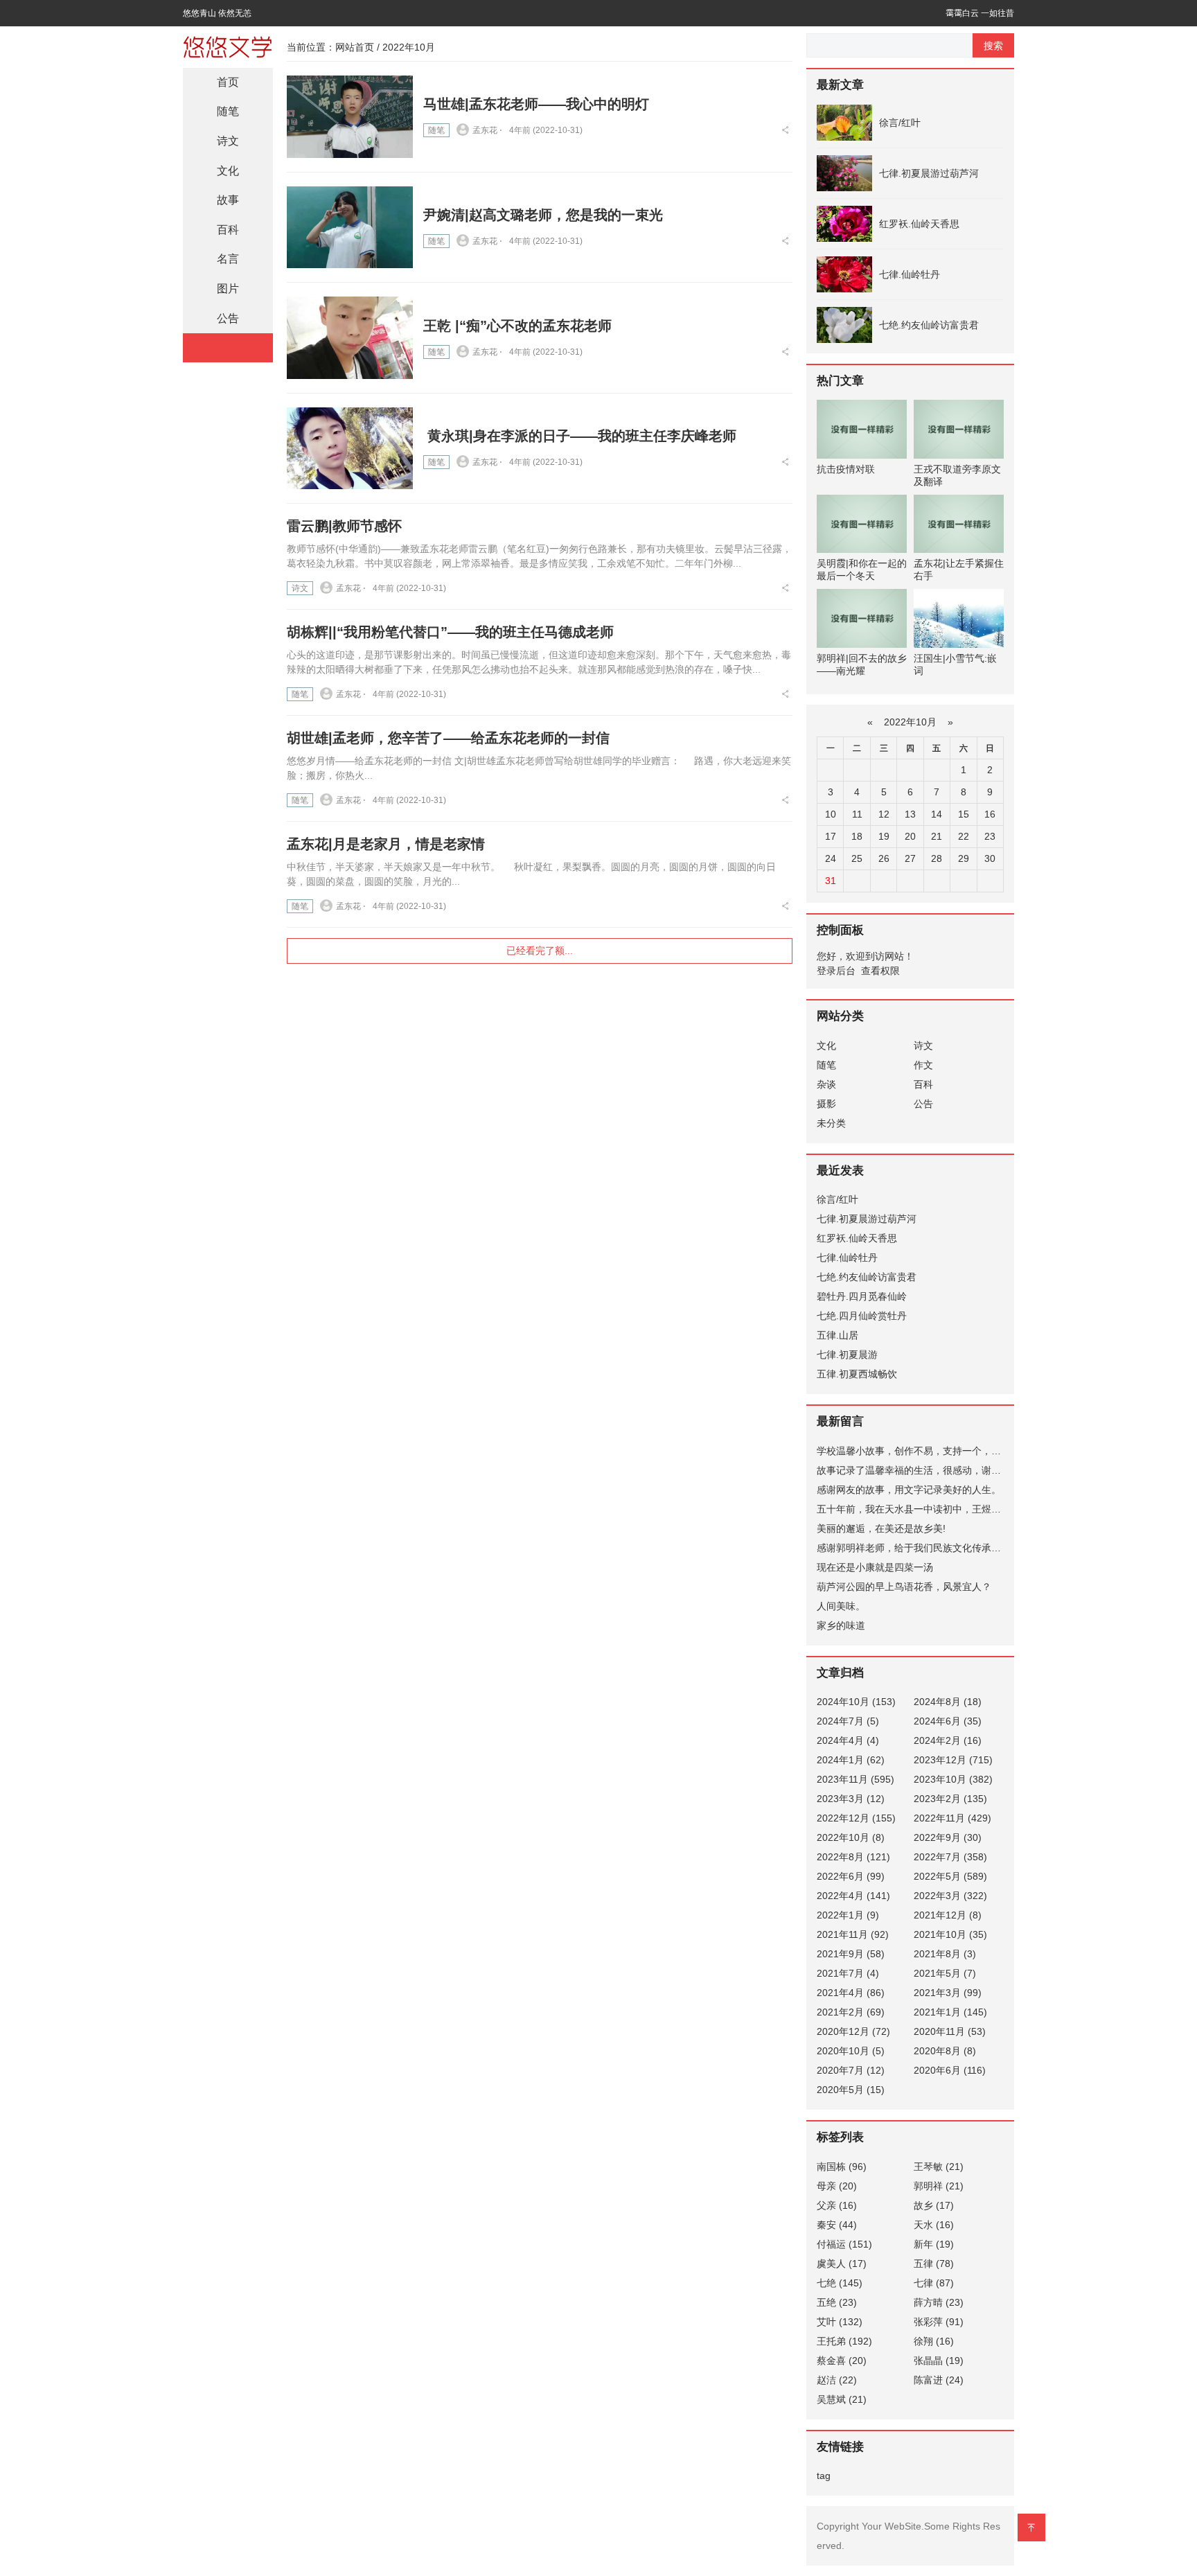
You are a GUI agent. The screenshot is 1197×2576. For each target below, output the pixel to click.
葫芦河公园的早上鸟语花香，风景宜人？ (904, 1587)
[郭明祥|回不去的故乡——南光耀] (862, 618)
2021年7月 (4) (848, 1973)
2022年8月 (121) (853, 1857)
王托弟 (844, 2341)
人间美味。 (841, 1606)
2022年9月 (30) (948, 1837)
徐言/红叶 (900, 123)
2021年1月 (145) (950, 2012)
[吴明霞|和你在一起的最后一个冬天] (862, 524)
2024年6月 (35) (948, 1721)
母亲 (837, 2186)
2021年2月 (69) (851, 2012)
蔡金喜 (842, 2361)
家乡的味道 (841, 1625)
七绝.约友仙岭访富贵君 (929, 325)
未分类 (831, 1123)
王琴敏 (939, 2167)
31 (831, 881)
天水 (934, 2225)
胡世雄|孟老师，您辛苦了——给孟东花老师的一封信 (448, 738)
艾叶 (840, 2322)
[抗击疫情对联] (862, 429)
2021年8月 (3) (945, 1954)
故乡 (934, 2205)
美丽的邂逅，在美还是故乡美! (881, 1528)
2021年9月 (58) (851, 1954)
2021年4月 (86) (851, 1993)
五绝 (837, 2302)
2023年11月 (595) (855, 1779)
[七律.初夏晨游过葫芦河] (844, 173)
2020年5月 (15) (851, 2090)
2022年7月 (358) (950, 1857)
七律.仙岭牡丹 (910, 274)
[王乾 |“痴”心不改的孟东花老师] (350, 338)
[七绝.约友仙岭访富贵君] (844, 325)
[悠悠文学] (228, 45)
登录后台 (836, 971)
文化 (228, 171)
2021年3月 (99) (948, 1993)
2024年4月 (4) (848, 1740)
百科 (228, 230)
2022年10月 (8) (851, 1837)
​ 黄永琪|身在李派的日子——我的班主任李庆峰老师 (580, 436)
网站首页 (355, 47)
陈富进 (939, 2380)
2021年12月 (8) (948, 1915)
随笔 (436, 130)
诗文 (300, 588)
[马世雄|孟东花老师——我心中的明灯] (350, 117)
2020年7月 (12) (851, 2070)
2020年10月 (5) (851, 2051)
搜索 (993, 46)
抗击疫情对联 (846, 469)
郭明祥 (939, 2186)
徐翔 (934, 2341)
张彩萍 (939, 2322)
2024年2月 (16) (948, 1740)
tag (824, 2476)
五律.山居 (837, 1335)
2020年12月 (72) (853, 2031)
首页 (228, 82)
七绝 (840, 2283)
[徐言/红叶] (844, 123)
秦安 (837, 2225)
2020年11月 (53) (950, 2031)
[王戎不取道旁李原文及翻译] (959, 429)
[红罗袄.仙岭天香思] (844, 224)
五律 (934, 2264)
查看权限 (880, 971)
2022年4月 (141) (853, 1896)
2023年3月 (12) (851, 1799)
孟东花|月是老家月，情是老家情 (386, 844)
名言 (228, 259)
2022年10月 (910, 722)
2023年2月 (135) (950, 1799)
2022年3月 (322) (950, 1896)
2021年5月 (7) (945, 1973)
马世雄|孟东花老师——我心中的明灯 (536, 104)
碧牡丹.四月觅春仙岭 (862, 1296)
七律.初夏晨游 (847, 1355)
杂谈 (826, 1084)
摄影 (826, 1104)
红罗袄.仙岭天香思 (919, 224)
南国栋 (842, 2167)
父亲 (837, 2205)
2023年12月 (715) (953, 1760)
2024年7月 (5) (848, 1721)
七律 (934, 2283)
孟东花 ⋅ (487, 130)
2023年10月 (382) (953, 1779)
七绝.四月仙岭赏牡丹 (862, 1316)
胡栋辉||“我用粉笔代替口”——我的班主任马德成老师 (450, 632)
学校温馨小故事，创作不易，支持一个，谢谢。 (919, 1451)
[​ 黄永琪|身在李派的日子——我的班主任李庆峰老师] (350, 449)
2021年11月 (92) (853, 1934)
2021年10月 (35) (950, 1934)
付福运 (844, 2244)
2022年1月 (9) (848, 1915)
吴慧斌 (842, 2399)
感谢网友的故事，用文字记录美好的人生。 (909, 1490)
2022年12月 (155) (856, 1818)
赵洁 (837, 2380)
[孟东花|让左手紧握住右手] (959, 524)
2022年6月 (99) (851, 1876)
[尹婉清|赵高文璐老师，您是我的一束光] (350, 228)
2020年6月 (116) (950, 2070)
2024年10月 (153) (856, 1702)
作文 (923, 1065)
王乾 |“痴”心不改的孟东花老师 (517, 326)
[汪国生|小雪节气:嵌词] (959, 618)
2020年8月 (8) (945, 2051)
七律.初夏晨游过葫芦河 (929, 173)
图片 (228, 289)
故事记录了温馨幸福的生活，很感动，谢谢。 (914, 1470)
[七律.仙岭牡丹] (844, 274)
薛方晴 (939, 2302)
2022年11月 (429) (952, 1818)
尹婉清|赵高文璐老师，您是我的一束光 (543, 215)
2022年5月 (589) (950, 1876)
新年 (934, 2244)
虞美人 (842, 2264)
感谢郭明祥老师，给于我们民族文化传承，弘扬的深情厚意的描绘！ (962, 1548)
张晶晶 (939, 2361)
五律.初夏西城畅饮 (857, 1374)
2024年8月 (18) (948, 1702)
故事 (228, 200)
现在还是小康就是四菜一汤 (875, 1567)
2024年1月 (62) (851, 1760)
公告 (228, 318)
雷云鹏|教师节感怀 (344, 526)
